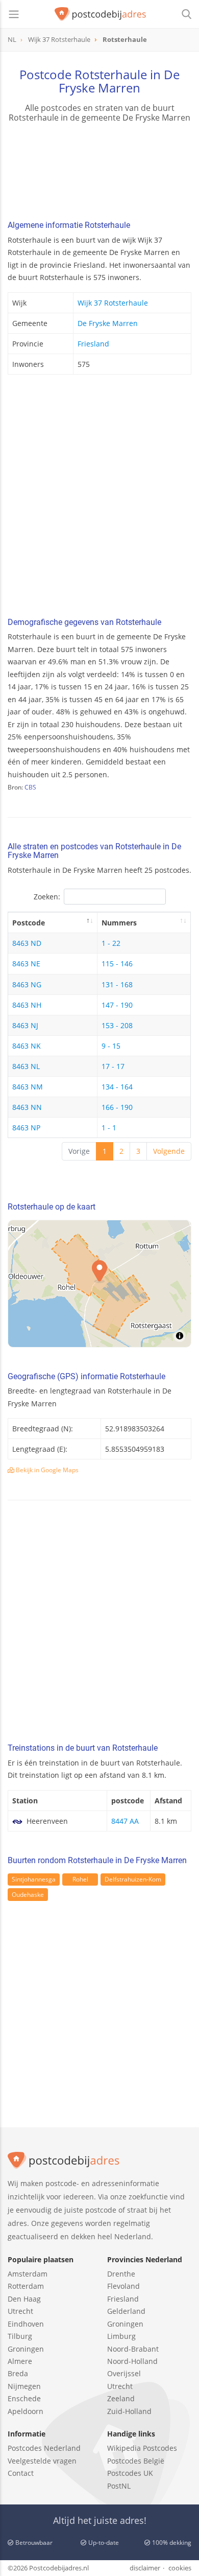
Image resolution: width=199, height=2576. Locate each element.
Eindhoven (26, 2324)
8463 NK (27, 1046)
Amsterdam (28, 2274)
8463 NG (27, 984)
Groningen (26, 2349)
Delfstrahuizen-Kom (133, 1879)
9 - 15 (111, 1046)
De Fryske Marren (108, 323)
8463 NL (26, 1066)
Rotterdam (26, 2286)
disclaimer (145, 2568)
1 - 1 (109, 1128)
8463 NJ (25, 1025)
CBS (30, 787)
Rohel (80, 1879)
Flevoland (123, 2286)
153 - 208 (117, 1025)
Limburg (121, 2336)
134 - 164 (117, 1087)
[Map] (99, 1284)
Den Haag (24, 2299)
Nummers (119, 923)
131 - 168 (117, 984)
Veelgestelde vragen (42, 2461)
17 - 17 (113, 1066)
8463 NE (26, 964)
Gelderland (126, 2311)
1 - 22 (111, 943)
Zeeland (121, 2398)
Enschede (24, 2398)
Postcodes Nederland (44, 2448)
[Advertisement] (99, 499)
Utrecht (20, 2311)
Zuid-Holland (129, 2411)
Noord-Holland (132, 2361)
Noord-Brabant (133, 2349)
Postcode (29, 923)
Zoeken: (47, 897)
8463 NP (26, 1128)
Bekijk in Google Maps (46, 1470)
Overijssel (124, 2373)
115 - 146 (117, 964)
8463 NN (27, 1107)
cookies (180, 2568)
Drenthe (121, 2274)
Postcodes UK (130, 2473)
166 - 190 (117, 1107)
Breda (18, 2373)
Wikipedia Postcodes (142, 2448)
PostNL (119, 2486)
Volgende (169, 1151)
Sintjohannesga (34, 1879)
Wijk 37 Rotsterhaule (113, 303)
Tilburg (20, 2336)
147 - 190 (117, 1005)
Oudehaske (28, 1895)
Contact (21, 2473)
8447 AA (125, 1821)
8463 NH (27, 1005)
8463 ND (27, 943)
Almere (20, 2361)
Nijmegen (24, 2386)
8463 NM (28, 1087)
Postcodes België (136, 2461)
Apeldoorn (26, 2411)
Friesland (93, 344)
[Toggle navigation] (14, 14)
